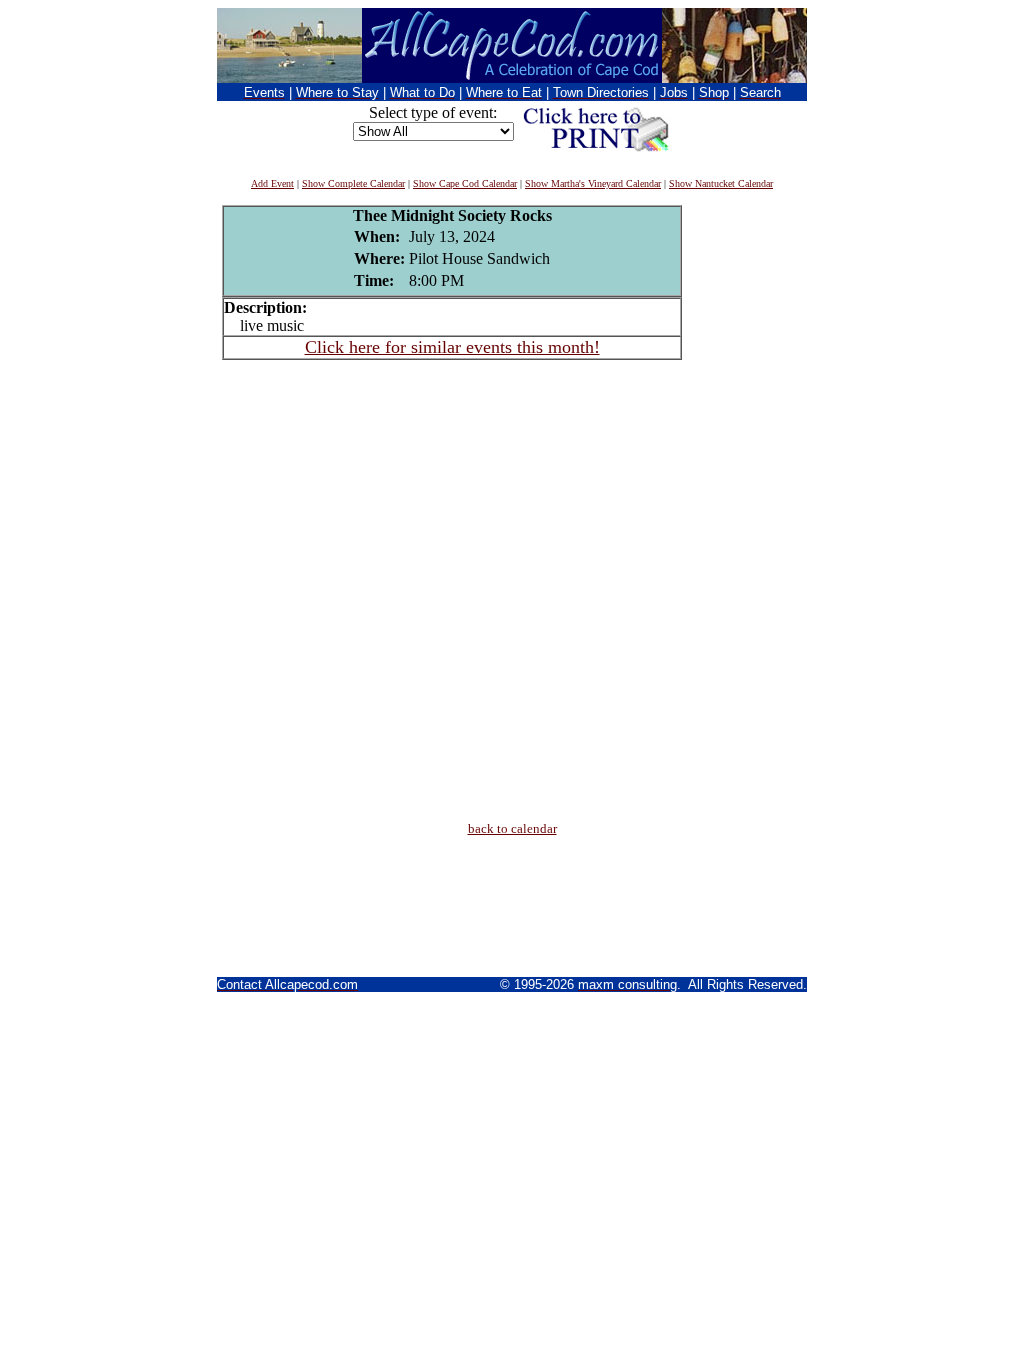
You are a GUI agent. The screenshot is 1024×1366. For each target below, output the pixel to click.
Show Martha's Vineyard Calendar (593, 183)
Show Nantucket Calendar (721, 183)
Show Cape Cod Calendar (465, 183)
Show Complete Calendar (353, 183)
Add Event (272, 183)
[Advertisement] (742, 505)
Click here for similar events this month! (452, 347)
